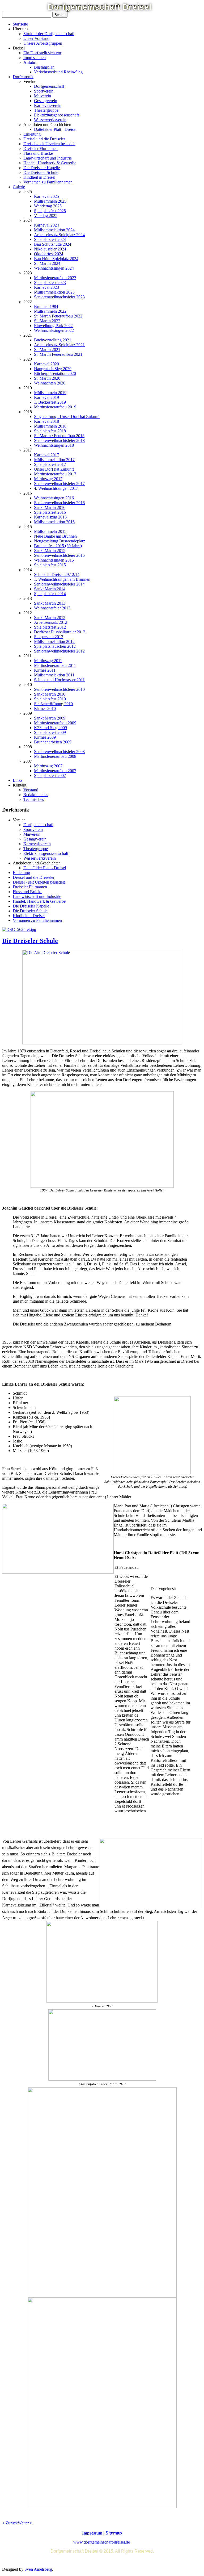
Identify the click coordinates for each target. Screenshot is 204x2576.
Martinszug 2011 (48, 661)
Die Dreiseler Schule (41, 172)
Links (18, 780)
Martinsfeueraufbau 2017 (55, 474)
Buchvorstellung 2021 (53, 340)
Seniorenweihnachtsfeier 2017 (59, 484)
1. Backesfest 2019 (50, 402)
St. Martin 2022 (47, 321)
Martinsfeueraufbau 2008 (55, 756)
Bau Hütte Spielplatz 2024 (56, 259)
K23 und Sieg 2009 (50, 728)
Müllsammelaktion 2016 (54, 522)
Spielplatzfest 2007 (50, 775)
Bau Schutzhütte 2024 (53, 244)
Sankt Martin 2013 (50, 603)
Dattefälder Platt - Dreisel (55, 129)
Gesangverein (46, 101)
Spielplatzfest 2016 (50, 512)
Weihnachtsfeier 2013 (52, 608)
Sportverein (44, 91)
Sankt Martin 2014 (50, 589)
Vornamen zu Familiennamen (48, 182)
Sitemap (114, 2533)
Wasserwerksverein (50, 120)
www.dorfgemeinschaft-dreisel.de (102, 2542)
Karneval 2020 (46, 364)
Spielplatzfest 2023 (50, 283)
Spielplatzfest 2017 (50, 464)
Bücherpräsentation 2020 (55, 373)
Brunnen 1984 (46, 306)
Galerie (19, 187)
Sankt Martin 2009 (50, 718)
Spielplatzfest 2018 (50, 431)
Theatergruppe (46, 110)
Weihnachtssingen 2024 (54, 268)
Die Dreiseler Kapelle (42, 168)
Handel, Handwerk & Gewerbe (50, 163)
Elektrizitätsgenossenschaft (56, 115)
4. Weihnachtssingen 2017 (56, 488)
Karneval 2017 (46, 455)
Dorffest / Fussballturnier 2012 (60, 632)
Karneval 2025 (46, 196)
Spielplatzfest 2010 (50, 699)
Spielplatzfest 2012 (50, 627)
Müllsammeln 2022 (50, 311)
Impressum (92, 2533)
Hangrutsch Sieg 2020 (53, 369)
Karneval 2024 (46, 225)
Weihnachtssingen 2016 (54, 498)
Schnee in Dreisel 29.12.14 (57, 574)
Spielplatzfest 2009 (50, 732)
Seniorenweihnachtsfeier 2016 (59, 503)
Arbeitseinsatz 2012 (51, 622)
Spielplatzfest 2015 (50, 565)
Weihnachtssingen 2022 (54, 330)
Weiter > (25, 2523)
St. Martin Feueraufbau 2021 (58, 354)
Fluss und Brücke (38, 153)
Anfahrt (30, 62)
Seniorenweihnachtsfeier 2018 (59, 440)
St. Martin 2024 (47, 263)
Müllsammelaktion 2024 (54, 230)
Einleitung (32, 134)
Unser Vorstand (36, 38)
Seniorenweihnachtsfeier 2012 (59, 651)
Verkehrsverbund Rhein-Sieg (58, 72)
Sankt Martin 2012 (50, 618)
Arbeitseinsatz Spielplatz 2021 (59, 345)
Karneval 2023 (46, 287)
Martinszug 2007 (48, 766)
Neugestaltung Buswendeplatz (59, 541)
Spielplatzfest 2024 (50, 239)
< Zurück (10, 2523)
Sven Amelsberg (38, 2569)
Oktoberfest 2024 (49, 254)
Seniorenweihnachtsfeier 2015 (59, 555)
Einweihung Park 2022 (53, 326)
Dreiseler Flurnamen (41, 149)
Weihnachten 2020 (50, 383)
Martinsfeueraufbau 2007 (55, 771)
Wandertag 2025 (48, 206)
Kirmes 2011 (45, 670)
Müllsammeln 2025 (50, 201)
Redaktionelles (36, 795)
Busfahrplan (44, 67)
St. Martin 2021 (47, 350)
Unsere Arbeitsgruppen (43, 43)
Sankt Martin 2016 (50, 507)
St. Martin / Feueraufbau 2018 (59, 436)
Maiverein (42, 96)
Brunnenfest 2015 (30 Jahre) (58, 546)
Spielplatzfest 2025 (50, 211)
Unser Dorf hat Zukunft (54, 469)
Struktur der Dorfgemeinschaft (49, 34)
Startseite (20, 24)
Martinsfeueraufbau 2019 (55, 407)
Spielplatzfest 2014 (50, 594)
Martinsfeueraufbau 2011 (55, 665)
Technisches (34, 799)
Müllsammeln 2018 (50, 426)
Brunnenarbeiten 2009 (53, 742)
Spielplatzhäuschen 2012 (55, 646)
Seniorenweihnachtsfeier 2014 (59, 584)
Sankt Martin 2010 (50, 694)
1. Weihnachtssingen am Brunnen (62, 579)
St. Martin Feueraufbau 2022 (58, 316)
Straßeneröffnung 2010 (53, 704)
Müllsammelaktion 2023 (54, 292)
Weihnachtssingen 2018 (54, 445)
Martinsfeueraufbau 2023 (55, 278)
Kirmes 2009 (45, 737)
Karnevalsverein (48, 105)
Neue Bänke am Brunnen (55, 536)
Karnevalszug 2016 (50, 517)
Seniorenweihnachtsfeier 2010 (59, 689)
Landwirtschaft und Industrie (48, 158)
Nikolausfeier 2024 (50, 249)
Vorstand (31, 790)
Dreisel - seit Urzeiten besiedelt (49, 144)
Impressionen (35, 58)
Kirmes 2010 (45, 708)
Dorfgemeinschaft (49, 86)
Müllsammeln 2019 (50, 393)
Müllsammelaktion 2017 (54, 460)
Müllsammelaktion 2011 (54, 675)
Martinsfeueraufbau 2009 (55, 723)
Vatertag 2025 (46, 216)
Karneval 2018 (46, 421)
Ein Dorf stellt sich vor (42, 53)
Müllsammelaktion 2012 (54, 641)
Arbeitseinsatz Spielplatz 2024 (59, 235)
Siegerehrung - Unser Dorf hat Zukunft (67, 417)
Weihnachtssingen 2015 (54, 560)
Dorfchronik (23, 77)
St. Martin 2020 (47, 378)
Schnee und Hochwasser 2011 (59, 680)
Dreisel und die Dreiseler (44, 139)
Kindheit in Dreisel (39, 177)
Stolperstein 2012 (49, 637)
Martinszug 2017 (48, 479)
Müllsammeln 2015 (50, 531)
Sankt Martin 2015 (50, 551)
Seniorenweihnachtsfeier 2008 (59, 752)
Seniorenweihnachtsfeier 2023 (59, 297)
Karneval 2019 (46, 397)
